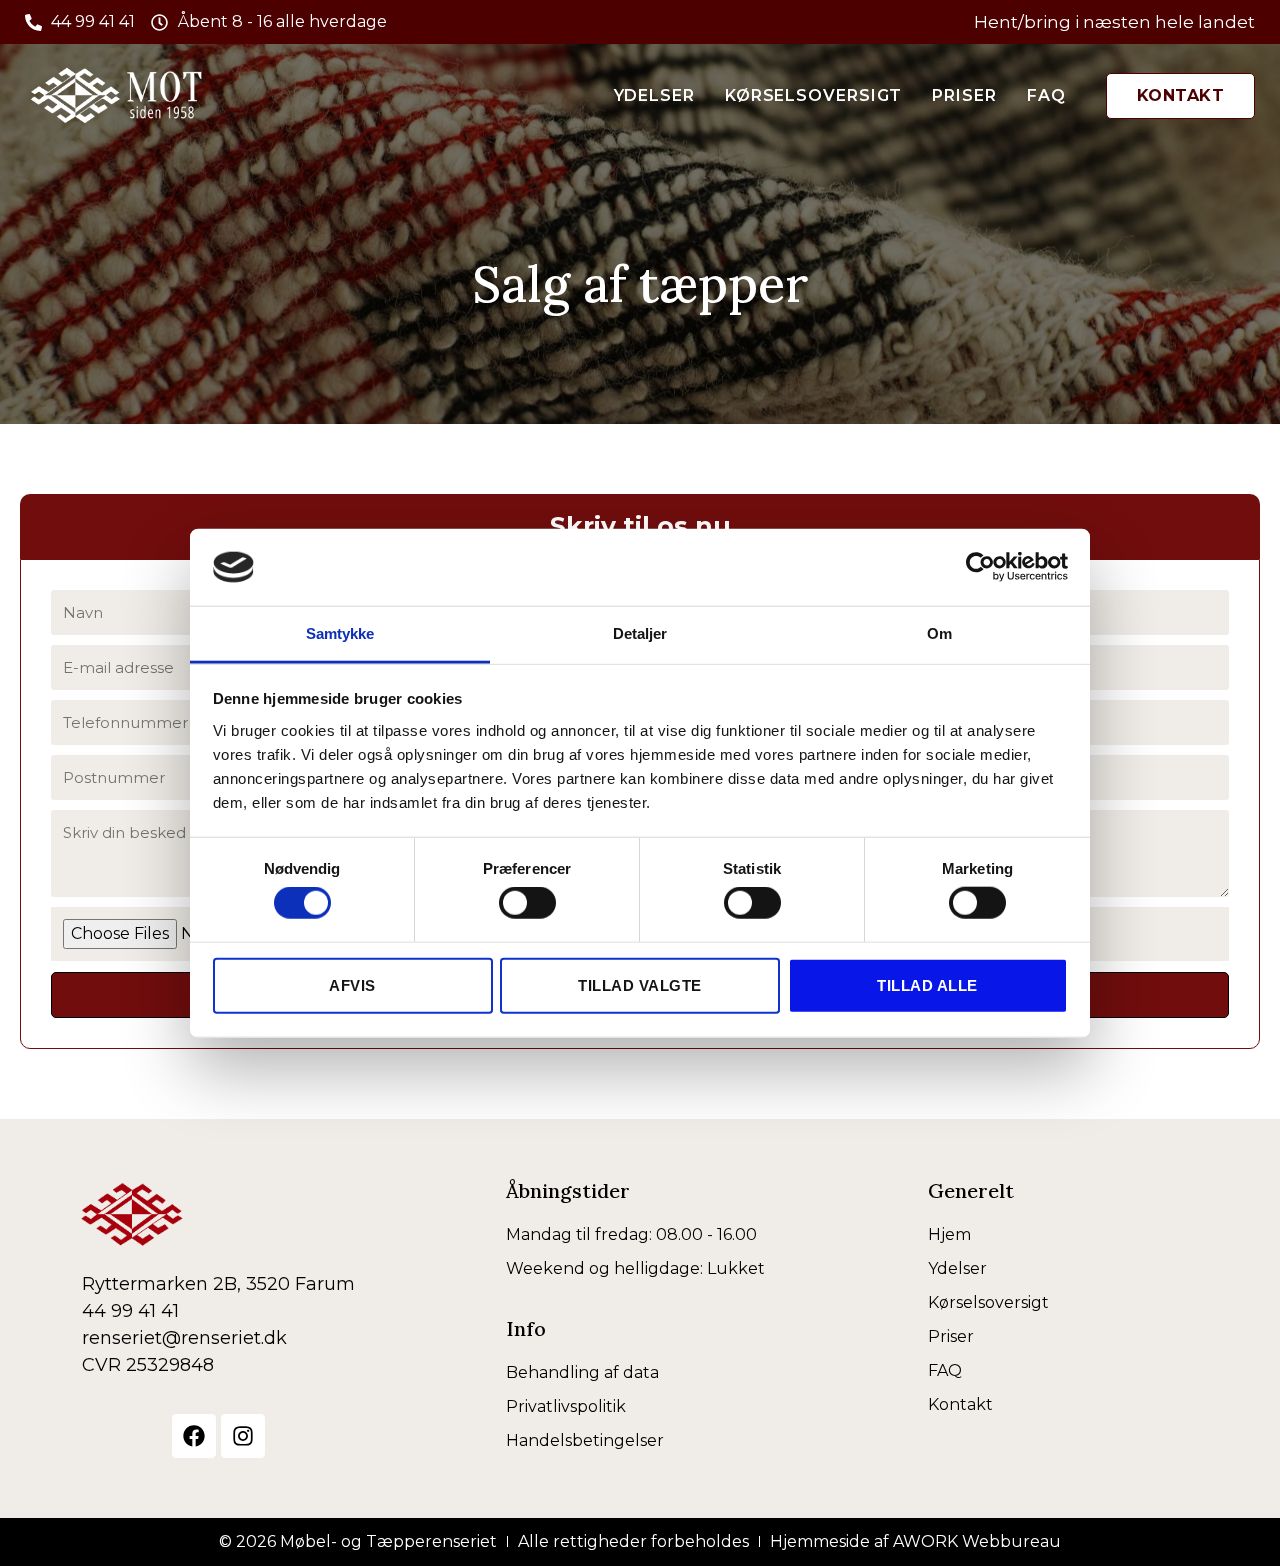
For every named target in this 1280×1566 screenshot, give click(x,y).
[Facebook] (194, 1436)
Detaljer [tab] (640, 633)
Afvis (352, 984)
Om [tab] (939, 633)
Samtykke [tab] (340, 633)
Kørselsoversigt (814, 95)
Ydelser (654, 95)
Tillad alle (927, 984)
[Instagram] (243, 1436)
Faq (1046, 95)
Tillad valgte (640, 984)
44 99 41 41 (130, 1311)
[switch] (527, 903)
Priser (964, 95)
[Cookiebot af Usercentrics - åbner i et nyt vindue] (980, 567)
